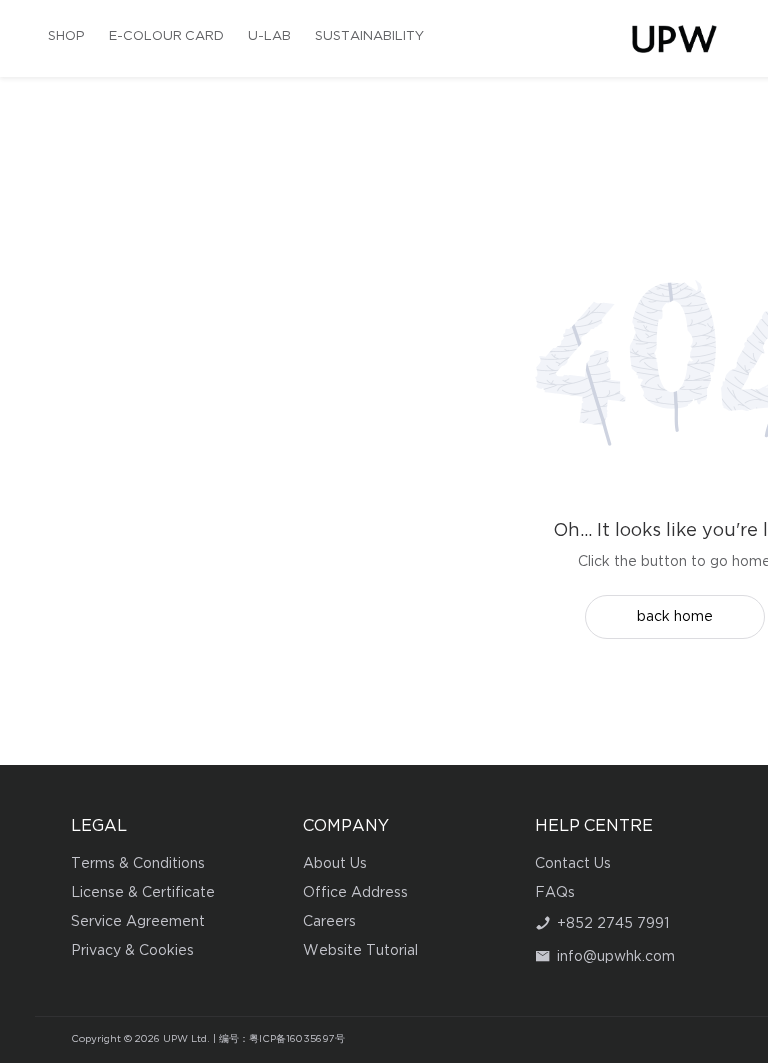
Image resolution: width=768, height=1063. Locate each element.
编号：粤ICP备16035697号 (282, 1039)
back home (675, 617)
